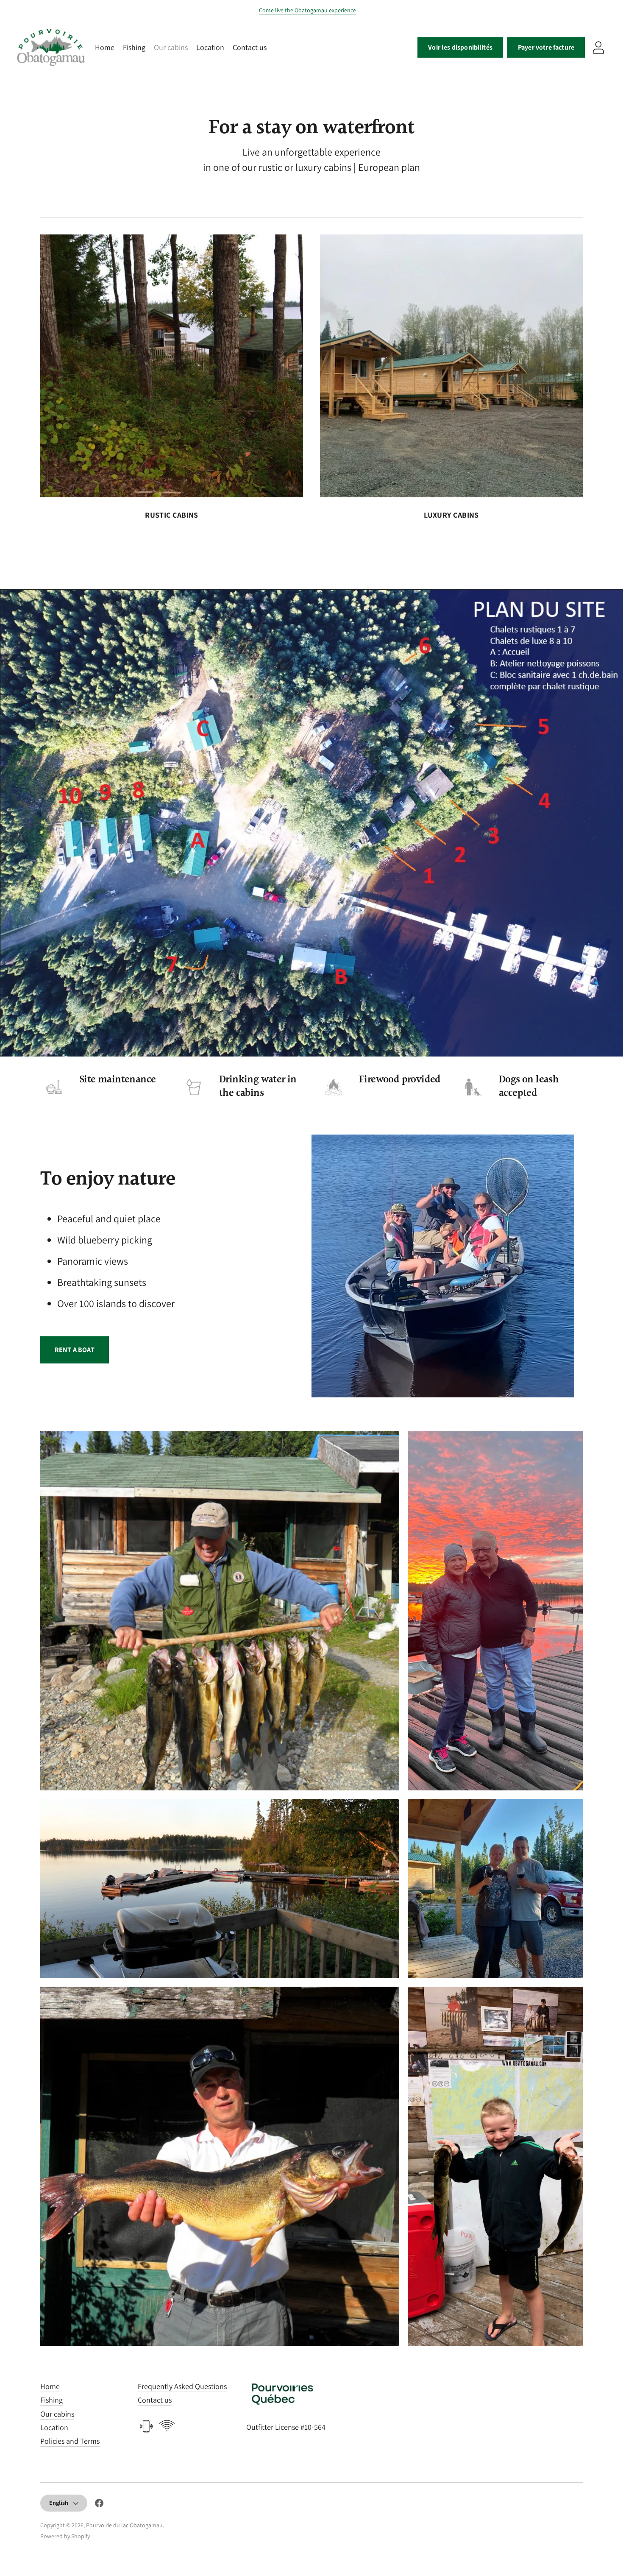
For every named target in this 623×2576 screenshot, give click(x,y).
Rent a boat (75, 1350)
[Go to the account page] (598, 47)
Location (210, 47)
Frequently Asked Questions (182, 2386)
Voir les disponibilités (460, 47)
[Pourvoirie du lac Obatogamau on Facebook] (99, 2505)
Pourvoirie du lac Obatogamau (124, 2525)
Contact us (250, 47)
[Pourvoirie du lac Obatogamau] (51, 47)
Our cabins (171, 47)
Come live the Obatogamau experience (307, 10)
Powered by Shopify (65, 2536)
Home (105, 47)
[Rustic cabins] (172, 366)
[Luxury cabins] (451, 366)
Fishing (134, 47)
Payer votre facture (546, 47)
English (59, 2503)
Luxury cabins (451, 515)
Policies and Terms (70, 2441)
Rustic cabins (172, 515)
